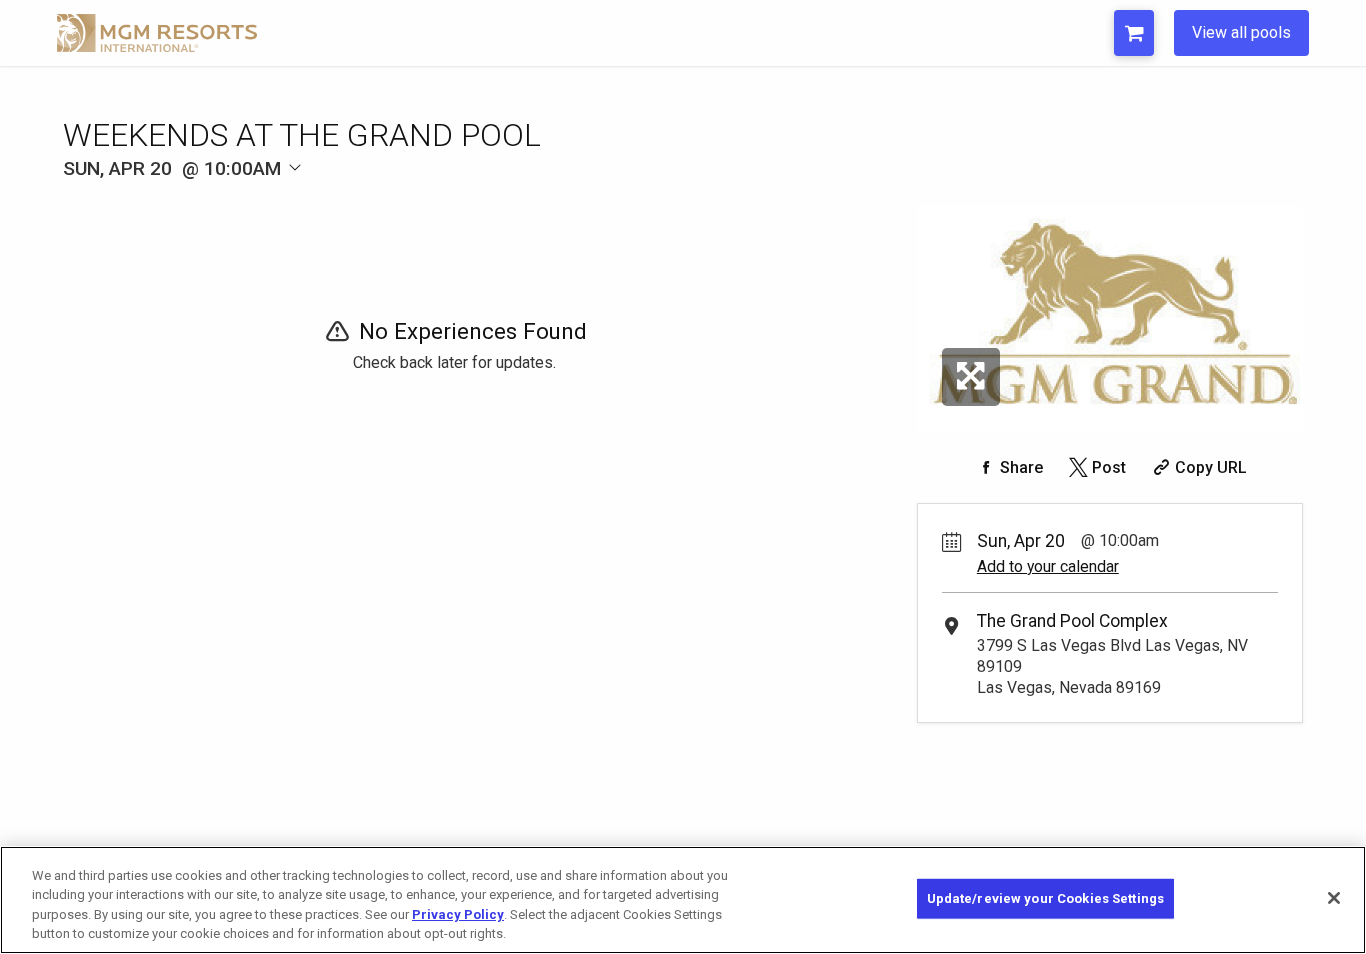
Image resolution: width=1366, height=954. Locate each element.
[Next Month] (389, 201)
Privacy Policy (458, 914)
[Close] (1334, 898)
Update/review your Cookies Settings (1046, 898)
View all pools (1241, 32)
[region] (683, 900)
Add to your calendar (1048, 566)
